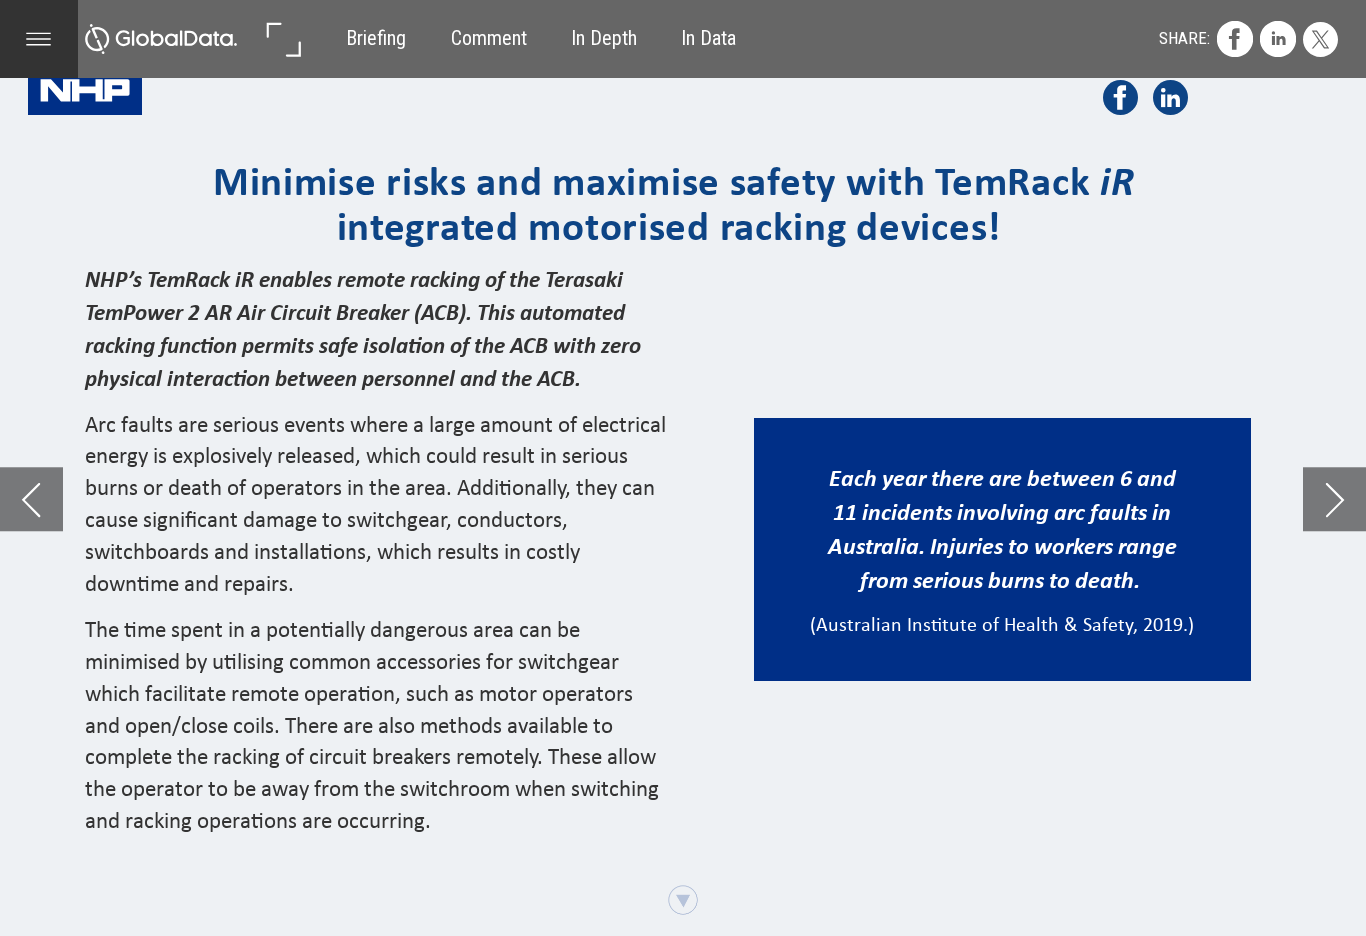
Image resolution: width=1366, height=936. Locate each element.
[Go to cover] (161, 39)
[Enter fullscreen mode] (283, 39)
